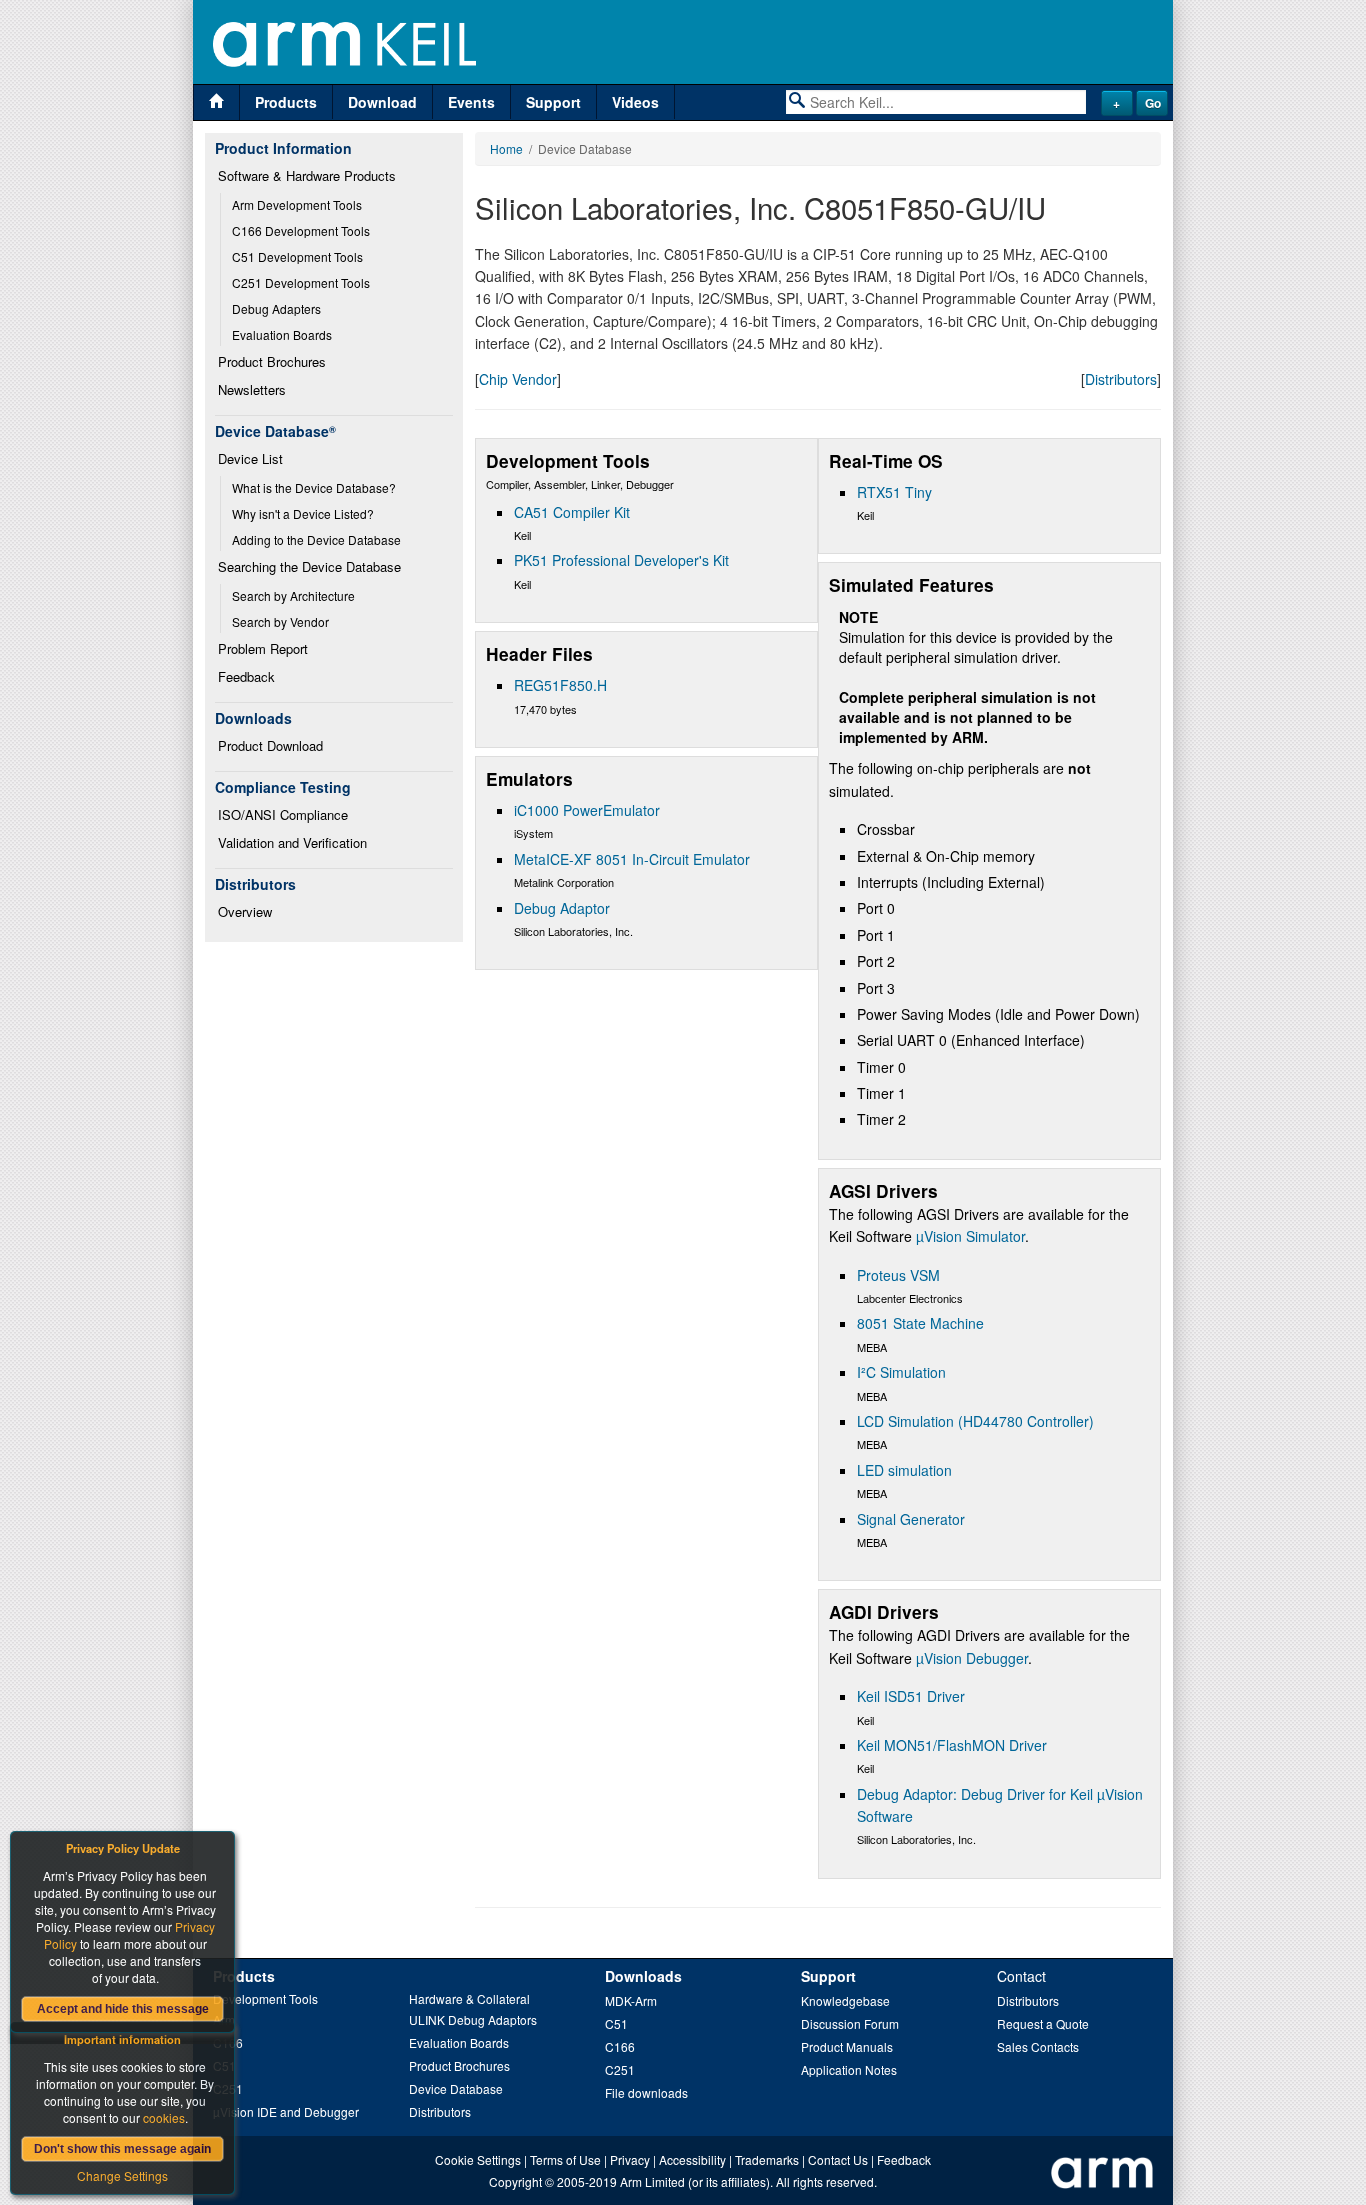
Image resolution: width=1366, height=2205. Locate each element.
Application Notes (849, 2069)
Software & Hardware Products (307, 175)
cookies (164, 2117)
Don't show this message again (122, 2149)
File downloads (646, 2092)
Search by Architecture (293, 595)
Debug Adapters (276, 308)
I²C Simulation (901, 1372)
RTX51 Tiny (894, 492)
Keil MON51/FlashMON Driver (952, 1745)
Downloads (643, 1976)
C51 (616, 2023)
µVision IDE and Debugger (286, 2111)
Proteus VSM (898, 1275)
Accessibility (692, 2159)
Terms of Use (565, 2159)
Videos (635, 102)
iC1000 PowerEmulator (587, 810)
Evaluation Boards (282, 334)
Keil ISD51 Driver (911, 1696)
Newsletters (252, 389)
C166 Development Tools (301, 230)
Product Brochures (272, 361)
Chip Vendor (518, 379)
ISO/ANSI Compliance (283, 814)
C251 (620, 2069)
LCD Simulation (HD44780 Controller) (975, 1421)
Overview (245, 911)
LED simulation (904, 1470)
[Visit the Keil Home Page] (216, 102)
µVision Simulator (970, 1236)
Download (382, 102)
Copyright (515, 2181)
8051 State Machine (920, 1323)
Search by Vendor (280, 621)
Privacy (630, 2159)
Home (506, 148)
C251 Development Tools (301, 282)
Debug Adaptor (562, 908)
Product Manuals (847, 2046)
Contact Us (838, 2159)
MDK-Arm (631, 2000)
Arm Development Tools (297, 204)
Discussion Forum (850, 2023)
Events (471, 102)
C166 (620, 2046)
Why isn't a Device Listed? (303, 513)
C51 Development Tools (297, 256)
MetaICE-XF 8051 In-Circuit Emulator (632, 859)
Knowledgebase (845, 2000)
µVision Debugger (972, 1658)
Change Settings (122, 2175)
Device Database (456, 2088)
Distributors (1121, 379)
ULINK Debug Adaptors (473, 2019)
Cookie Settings (478, 2159)
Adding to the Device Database (316, 539)
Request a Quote (1043, 2023)
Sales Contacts (1038, 2046)
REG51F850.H (560, 685)
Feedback (246, 676)
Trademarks (767, 2159)
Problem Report (263, 648)
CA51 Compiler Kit (572, 512)
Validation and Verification (292, 842)
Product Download (270, 745)
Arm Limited (652, 2181)
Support (553, 102)
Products (286, 102)
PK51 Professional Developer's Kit (621, 560)
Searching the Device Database (309, 566)
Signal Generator (911, 1519)
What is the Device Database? (314, 487)
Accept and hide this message (123, 2009)
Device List (250, 458)
